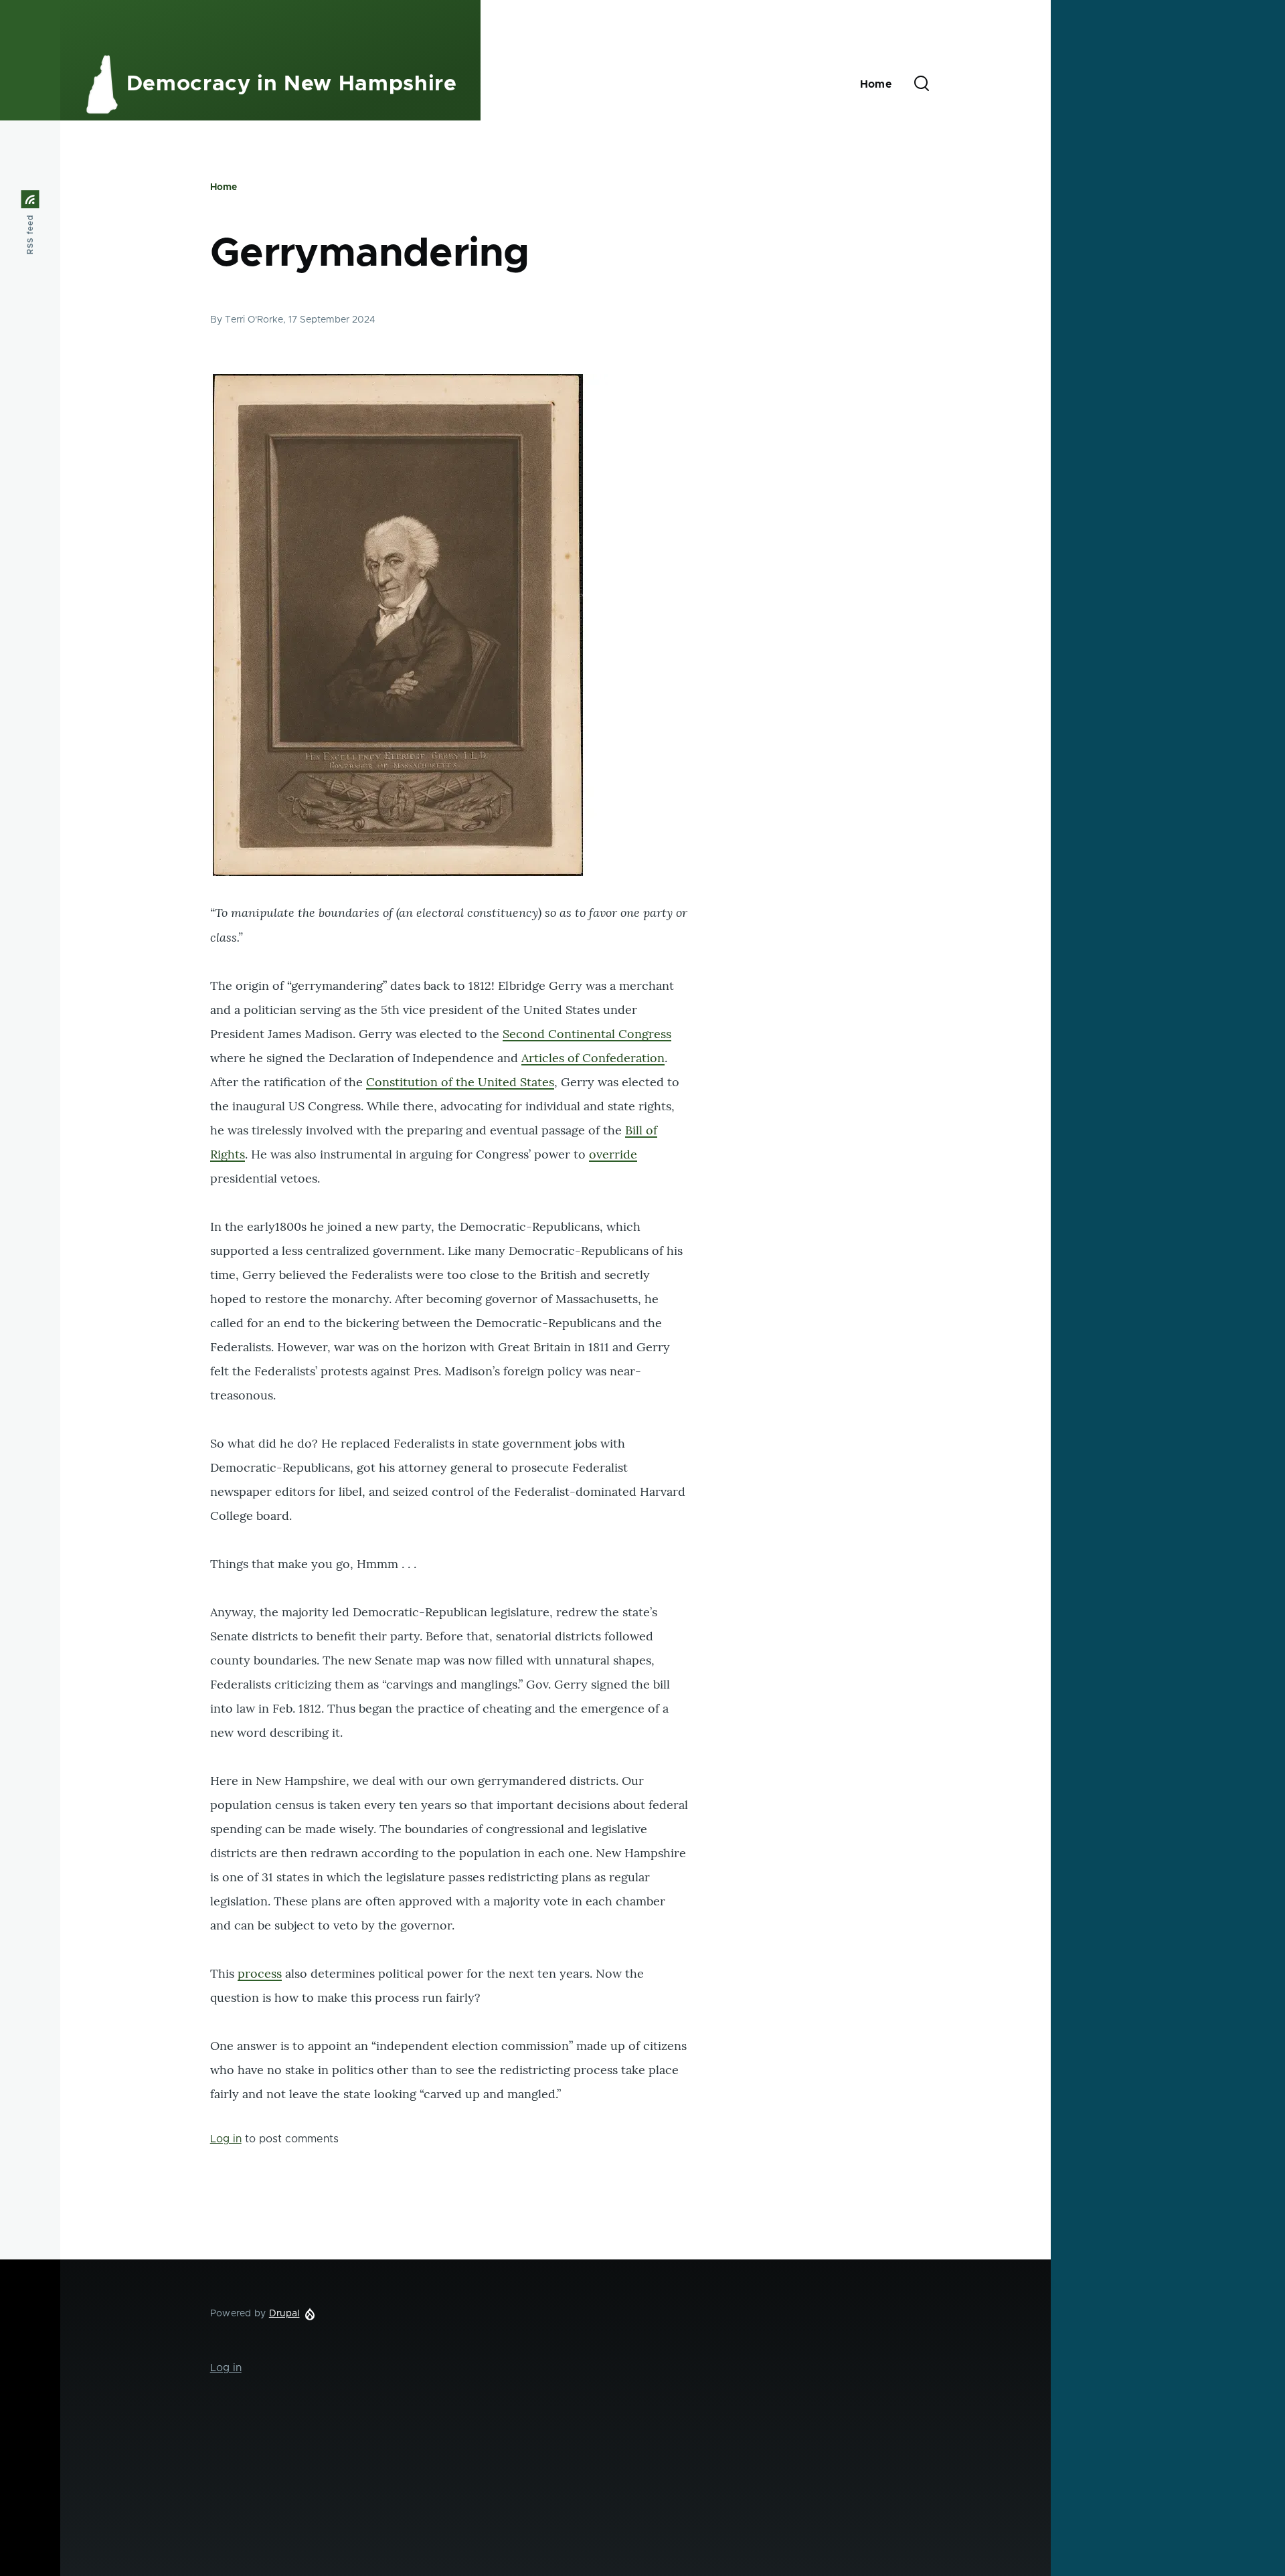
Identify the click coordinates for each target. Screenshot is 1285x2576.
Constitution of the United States (460, 1082)
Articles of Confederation (593, 1058)
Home (224, 187)
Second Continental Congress (587, 1034)
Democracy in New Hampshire (292, 84)
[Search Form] (922, 84)
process (260, 1973)
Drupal (284, 2314)
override (613, 1154)
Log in (226, 2139)
